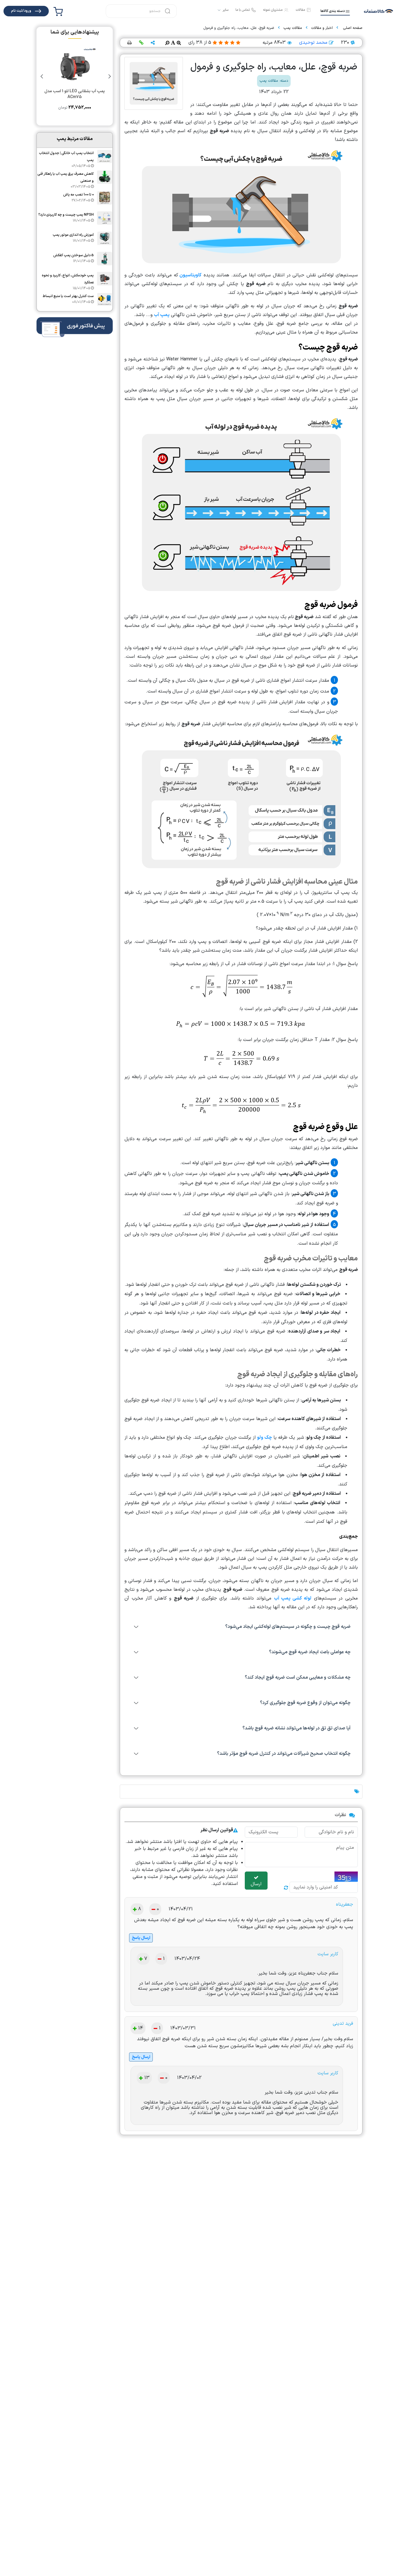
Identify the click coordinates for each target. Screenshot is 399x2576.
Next (42, 76)
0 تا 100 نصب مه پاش (78, 195)
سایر (225, 10)
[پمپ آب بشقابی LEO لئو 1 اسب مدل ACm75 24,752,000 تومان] (75, 122)
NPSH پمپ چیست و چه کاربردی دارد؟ (66, 215)
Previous (110, 76)
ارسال (256, 1884)
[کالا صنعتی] (379, 11)
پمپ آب (162, 315)
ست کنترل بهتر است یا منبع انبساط (68, 296)
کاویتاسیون (190, 275)
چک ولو (264, 1438)
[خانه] (352, 28)
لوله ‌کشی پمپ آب (293, 1598)
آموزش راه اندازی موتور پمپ (73, 235)
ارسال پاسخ (141, 1938)
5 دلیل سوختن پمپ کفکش (73, 255)
